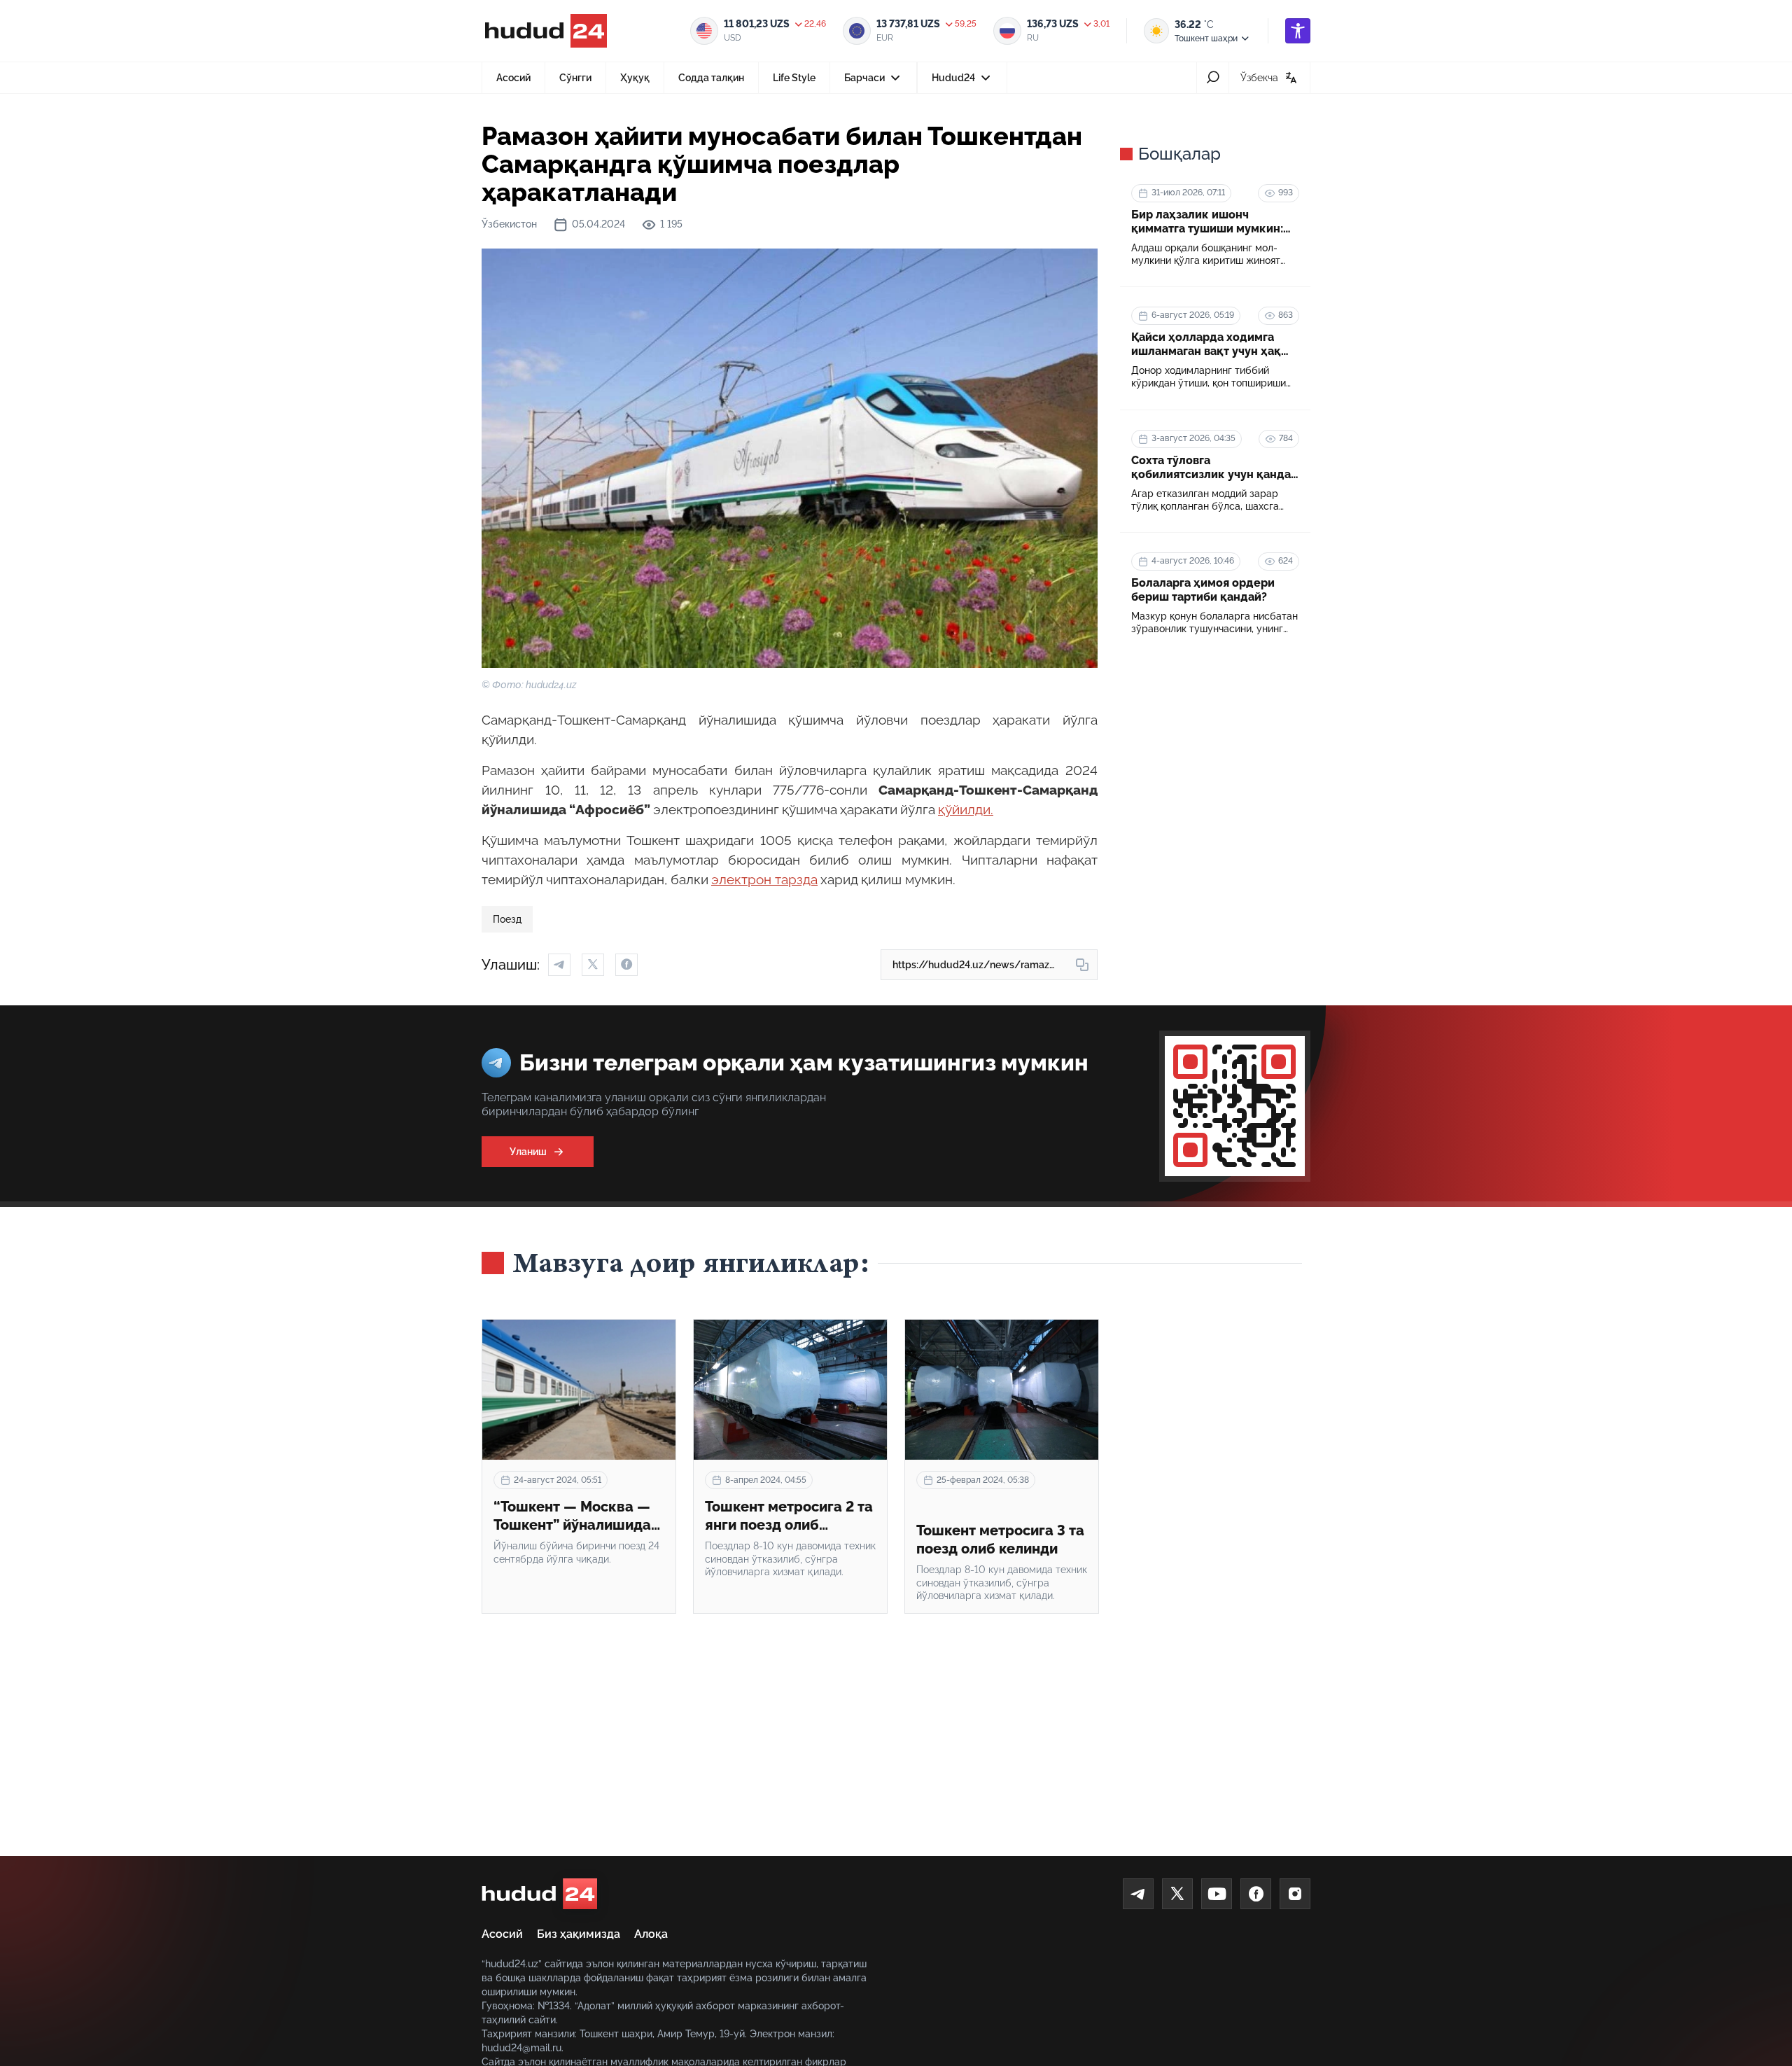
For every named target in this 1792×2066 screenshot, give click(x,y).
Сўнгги (575, 78)
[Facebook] (1256, 1894)
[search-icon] (1213, 78)
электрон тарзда (764, 879)
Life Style (794, 78)
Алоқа (651, 1934)
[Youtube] (1217, 1894)
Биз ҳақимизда (579, 1934)
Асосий (513, 78)
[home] (539, 1894)
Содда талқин (711, 78)
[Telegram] (1138, 1894)
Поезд (507, 919)
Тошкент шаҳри (1206, 39)
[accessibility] (1298, 31)
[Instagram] (1295, 1894)
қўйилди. (966, 809)
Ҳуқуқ (635, 78)
